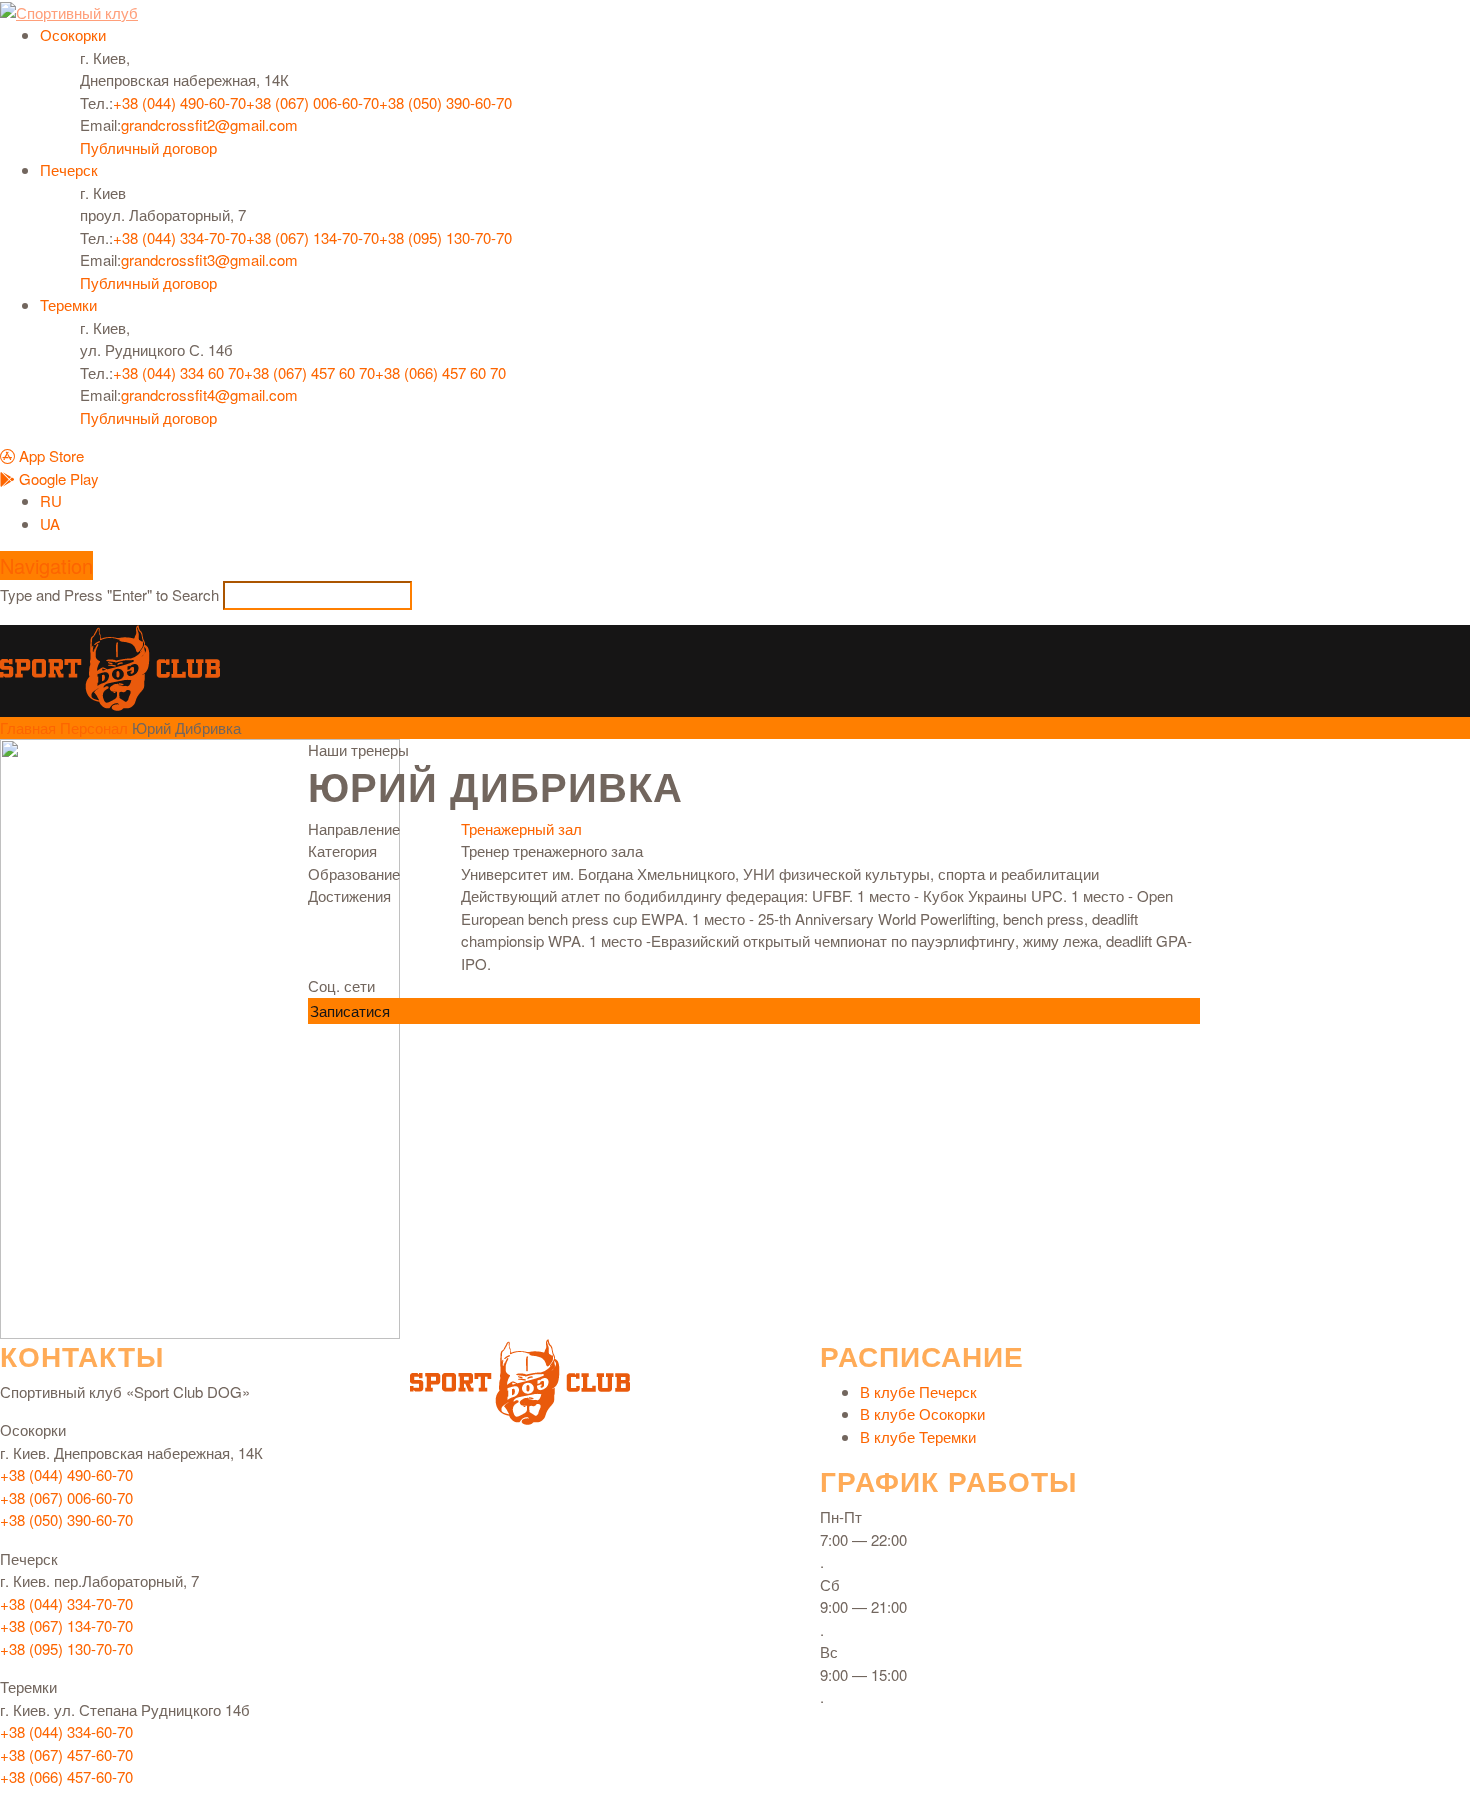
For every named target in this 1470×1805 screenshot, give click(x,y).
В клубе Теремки (918, 1436)
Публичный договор (148, 147)
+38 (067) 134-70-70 (312, 237)
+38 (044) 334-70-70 (179, 237)
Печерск (69, 169)
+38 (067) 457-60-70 (66, 1754)
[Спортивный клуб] (110, 661)
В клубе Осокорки (922, 1413)
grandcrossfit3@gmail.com (209, 259)
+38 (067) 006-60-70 (312, 102)
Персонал (94, 727)
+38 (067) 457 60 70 (309, 372)
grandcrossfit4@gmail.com (209, 394)
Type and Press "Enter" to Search (109, 594)
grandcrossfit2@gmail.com (209, 124)
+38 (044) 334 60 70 (178, 372)
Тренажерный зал (521, 828)
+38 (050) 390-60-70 (445, 102)
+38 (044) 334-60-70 (66, 1731)
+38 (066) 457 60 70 (440, 372)
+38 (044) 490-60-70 (179, 102)
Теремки (68, 304)
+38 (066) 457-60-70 (66, 1776)
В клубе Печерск (918, 1391)
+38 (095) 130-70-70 (445, 237)
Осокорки (73, 34)
